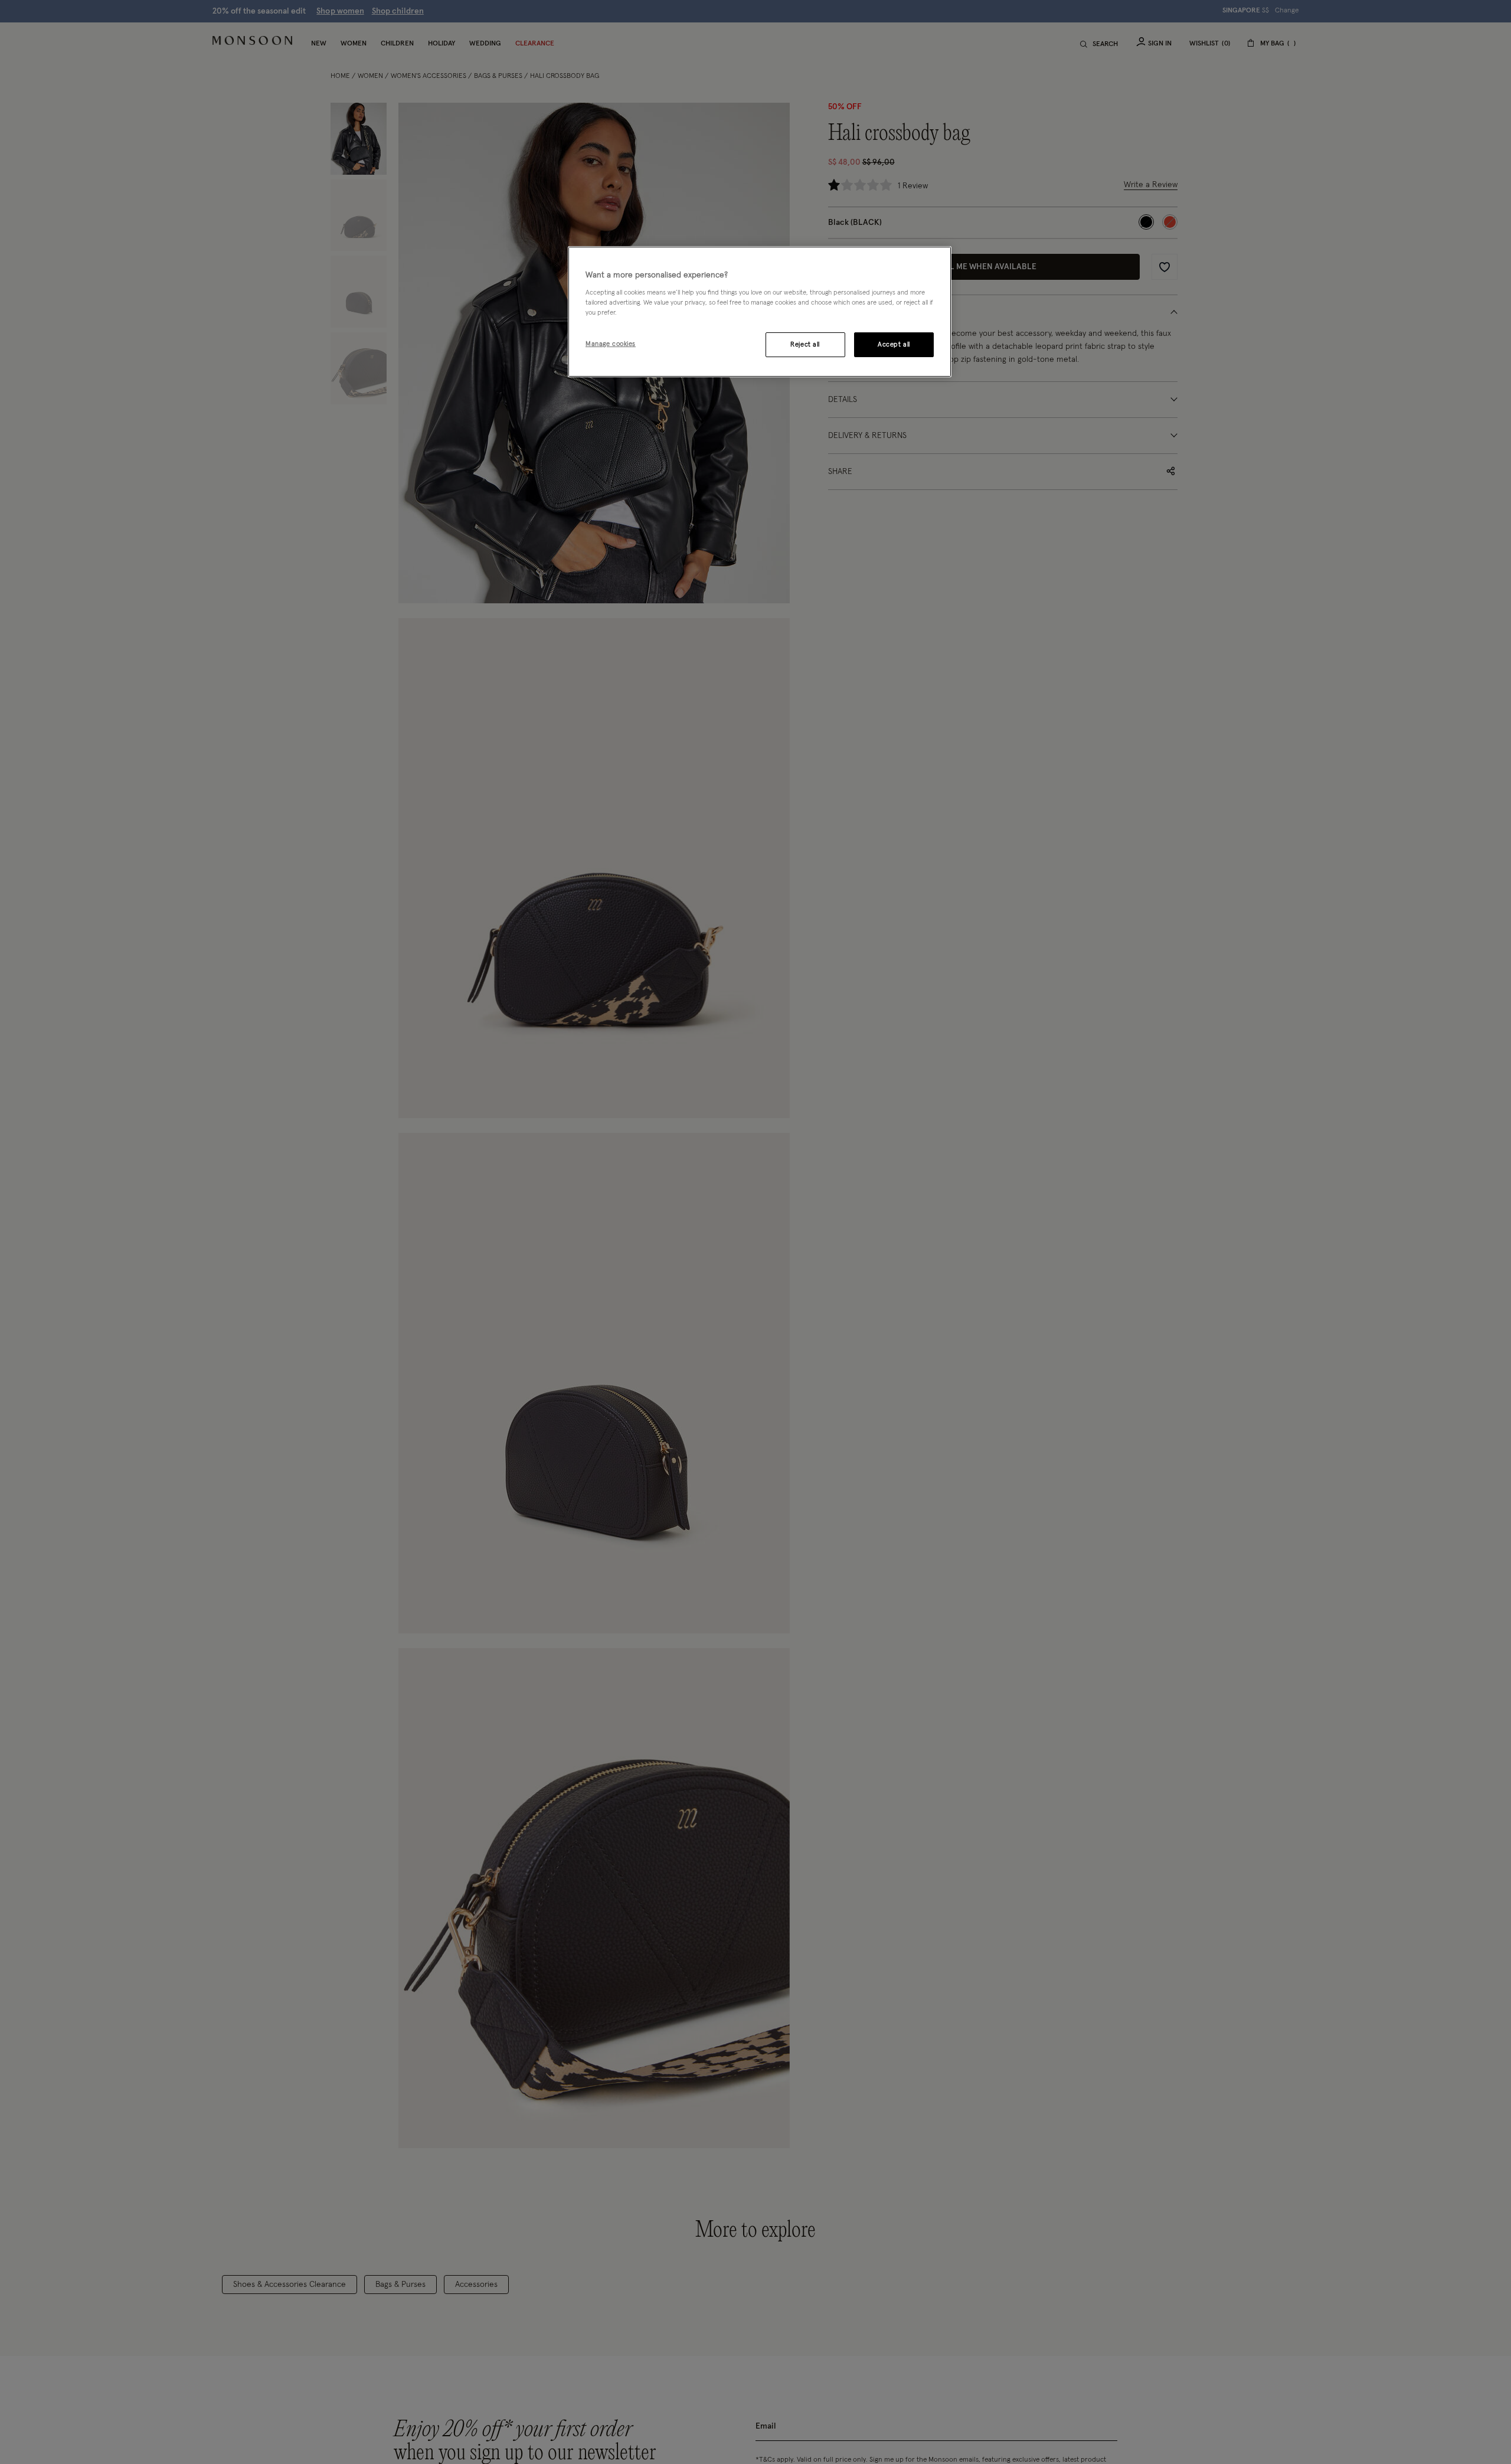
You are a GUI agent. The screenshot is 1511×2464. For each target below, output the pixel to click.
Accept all (894, 344)
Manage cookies (611, 344)
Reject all (805, 344)
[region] (760, 312)
